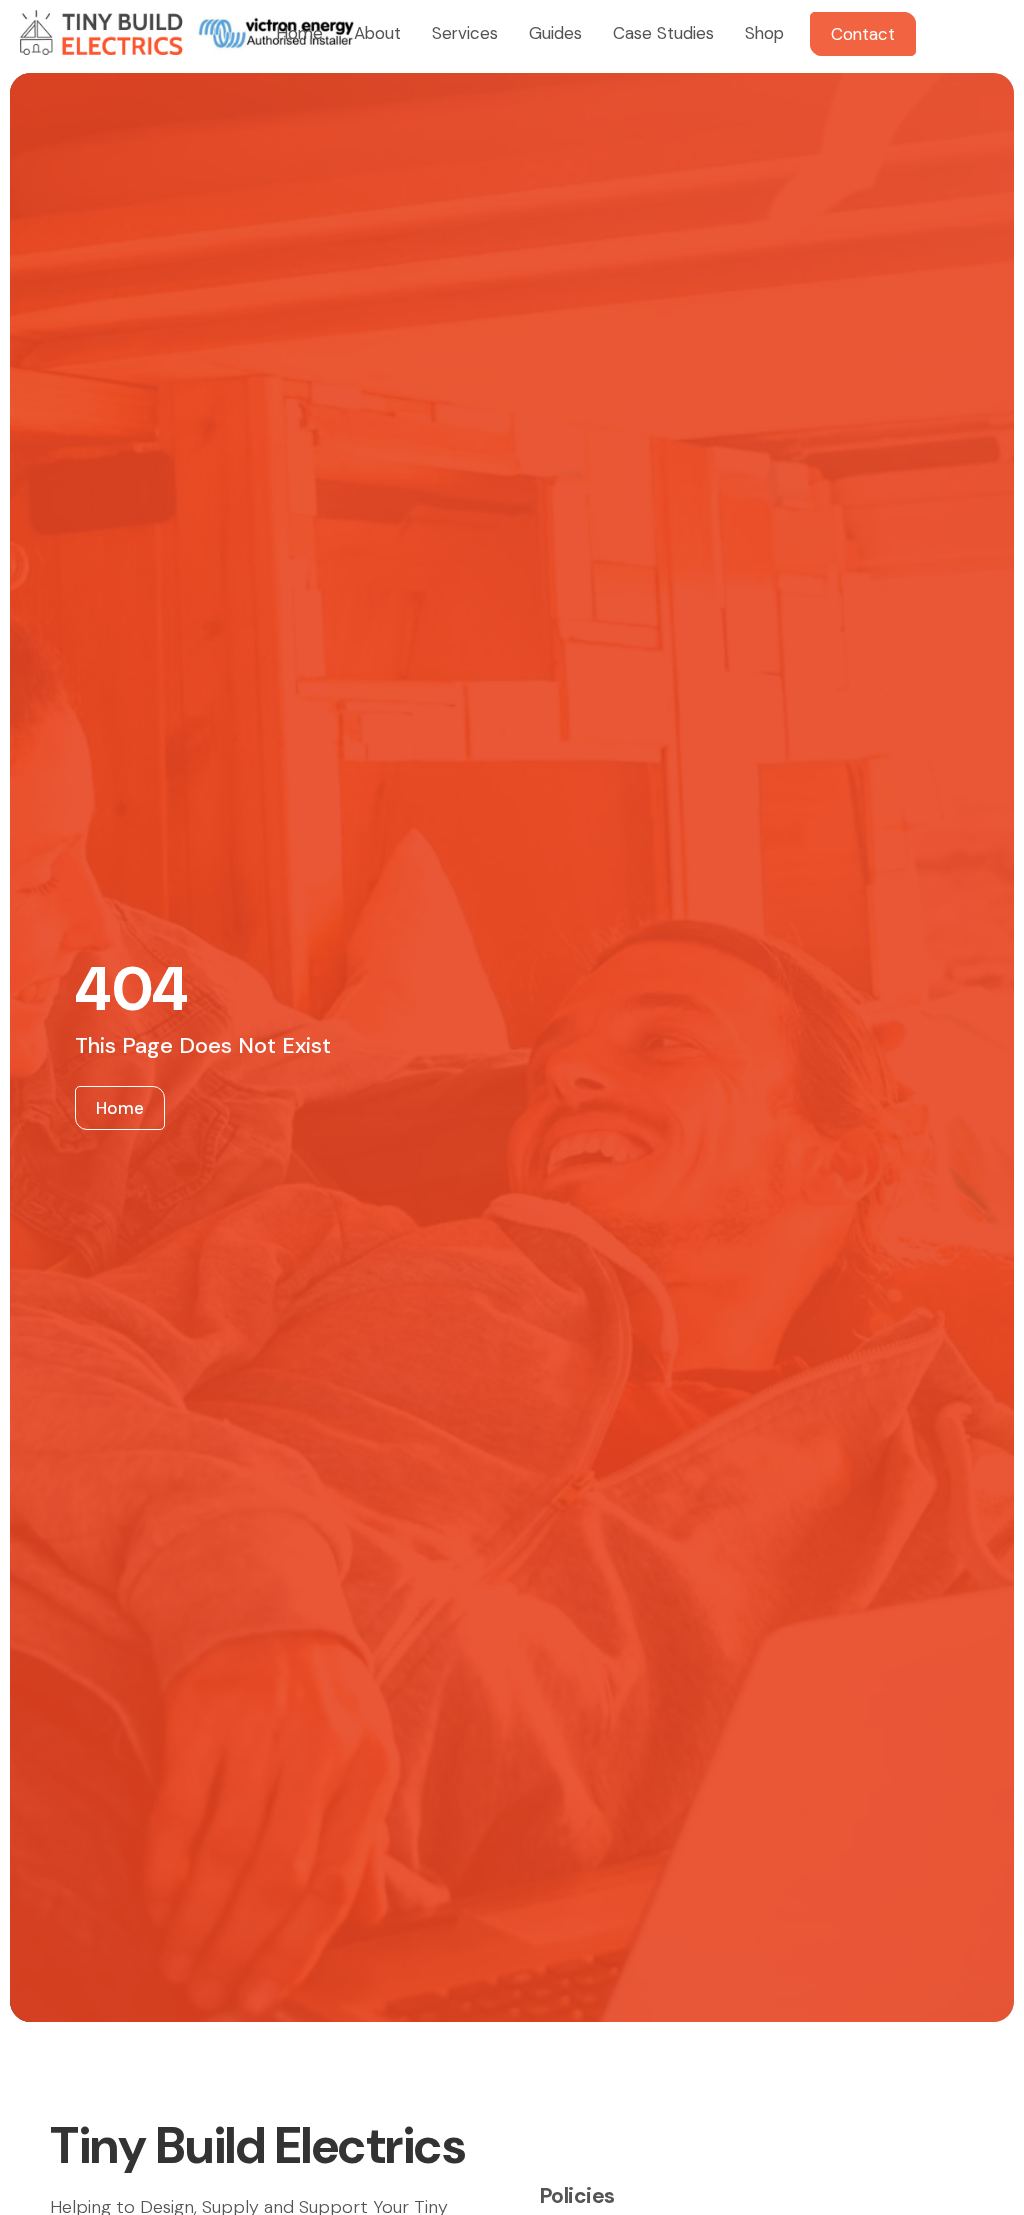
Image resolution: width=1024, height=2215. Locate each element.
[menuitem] (297, 32)
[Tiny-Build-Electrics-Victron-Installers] (186, 32)
